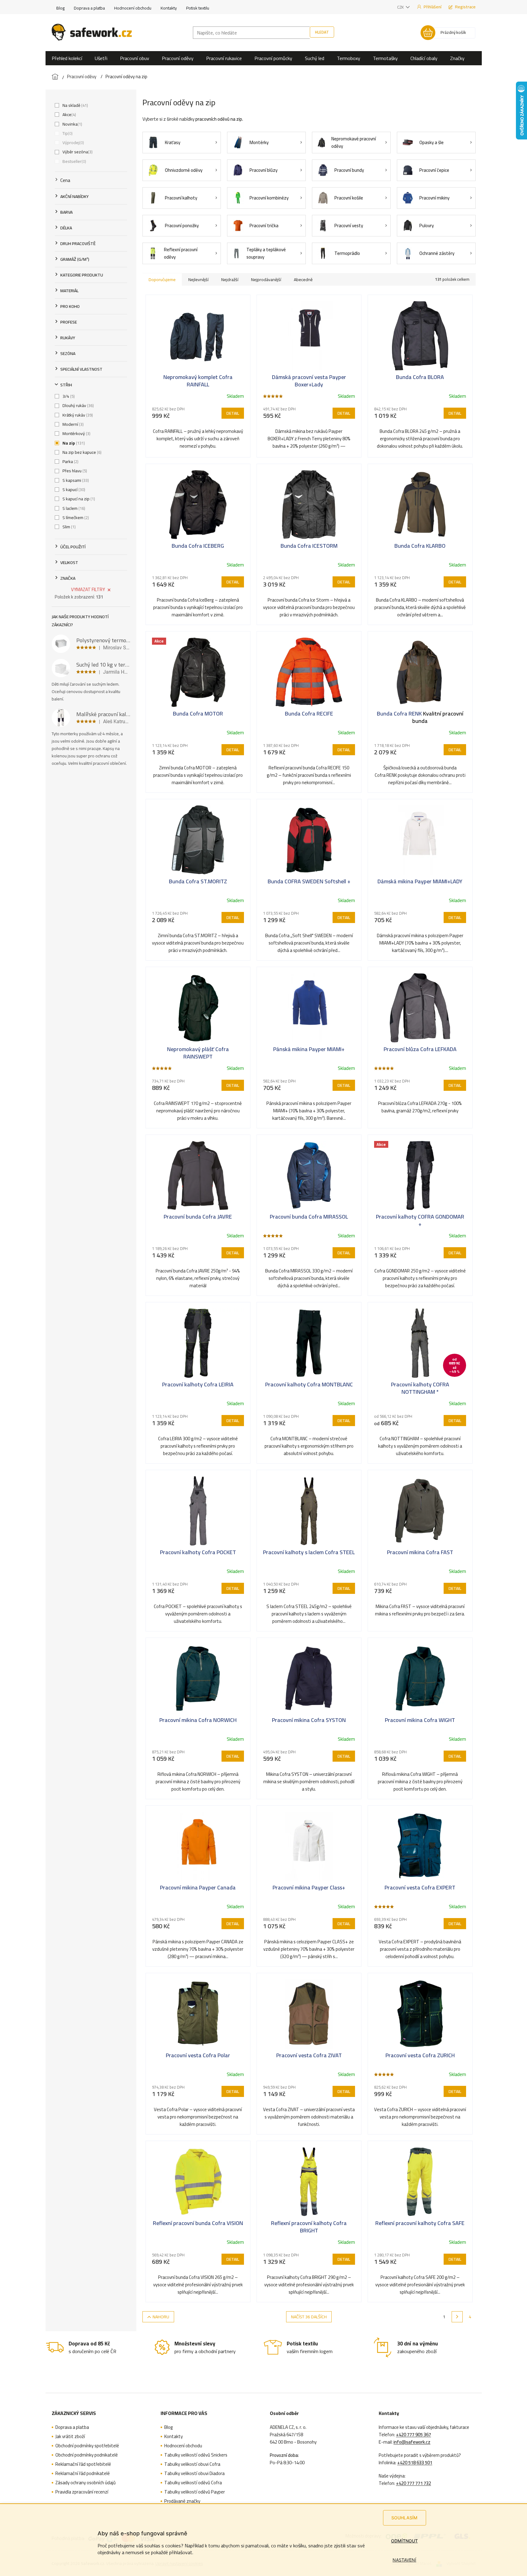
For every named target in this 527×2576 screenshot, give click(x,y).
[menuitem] (67, 58)
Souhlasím (404, 2518)
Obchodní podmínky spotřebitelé (87, 2446)
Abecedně (303, 280)
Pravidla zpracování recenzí (82, 2492)
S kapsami (75, 480)
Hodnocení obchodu (133, 8)
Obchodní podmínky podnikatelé (87, 2455)
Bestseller (74, 161)
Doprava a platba (89, 8)
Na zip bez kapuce (81, 452)
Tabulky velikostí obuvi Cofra (192, 2464)
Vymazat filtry (88, 589)
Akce (69, 115)
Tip (67, 133)
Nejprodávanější (266, 280)
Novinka (72, 124)
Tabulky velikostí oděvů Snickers (196, 2455)
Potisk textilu (198, 8)
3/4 (68, 396)
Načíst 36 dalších (309, 2317)
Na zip (73, 443)
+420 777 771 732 (413, 2483)
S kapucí (73, 490)
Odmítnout (404, 2541)
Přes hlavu (74, 471)
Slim (68, 527)
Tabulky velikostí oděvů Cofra (193, 2483)
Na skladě (75, 105)
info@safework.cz (412, 2442)
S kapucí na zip (78, 499)
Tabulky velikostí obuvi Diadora (194, 2473)
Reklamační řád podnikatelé (83, 2473)
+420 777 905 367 (413, 2435)
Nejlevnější (198, 280)
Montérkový (76, 433)
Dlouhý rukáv (78, 405)
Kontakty (169, 8)
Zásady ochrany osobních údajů (86, 2483)
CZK (401, 7)
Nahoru (161, 2317)
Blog (60, 8)
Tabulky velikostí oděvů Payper (195, 2492)
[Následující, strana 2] (457, 2317)
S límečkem (75, 518)
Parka (70, 462)
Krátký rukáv (77, 415)
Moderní (72, 424)
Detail (233, 413)
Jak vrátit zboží (70, 2437)
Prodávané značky (182, 2501)
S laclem (73, 508)
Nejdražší (230, 280)
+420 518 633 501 (415, 2463)
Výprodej (73, 143)
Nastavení (404, 2560)
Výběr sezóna (77, 152)
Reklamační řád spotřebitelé (83, 2464)
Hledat (322, 32)
